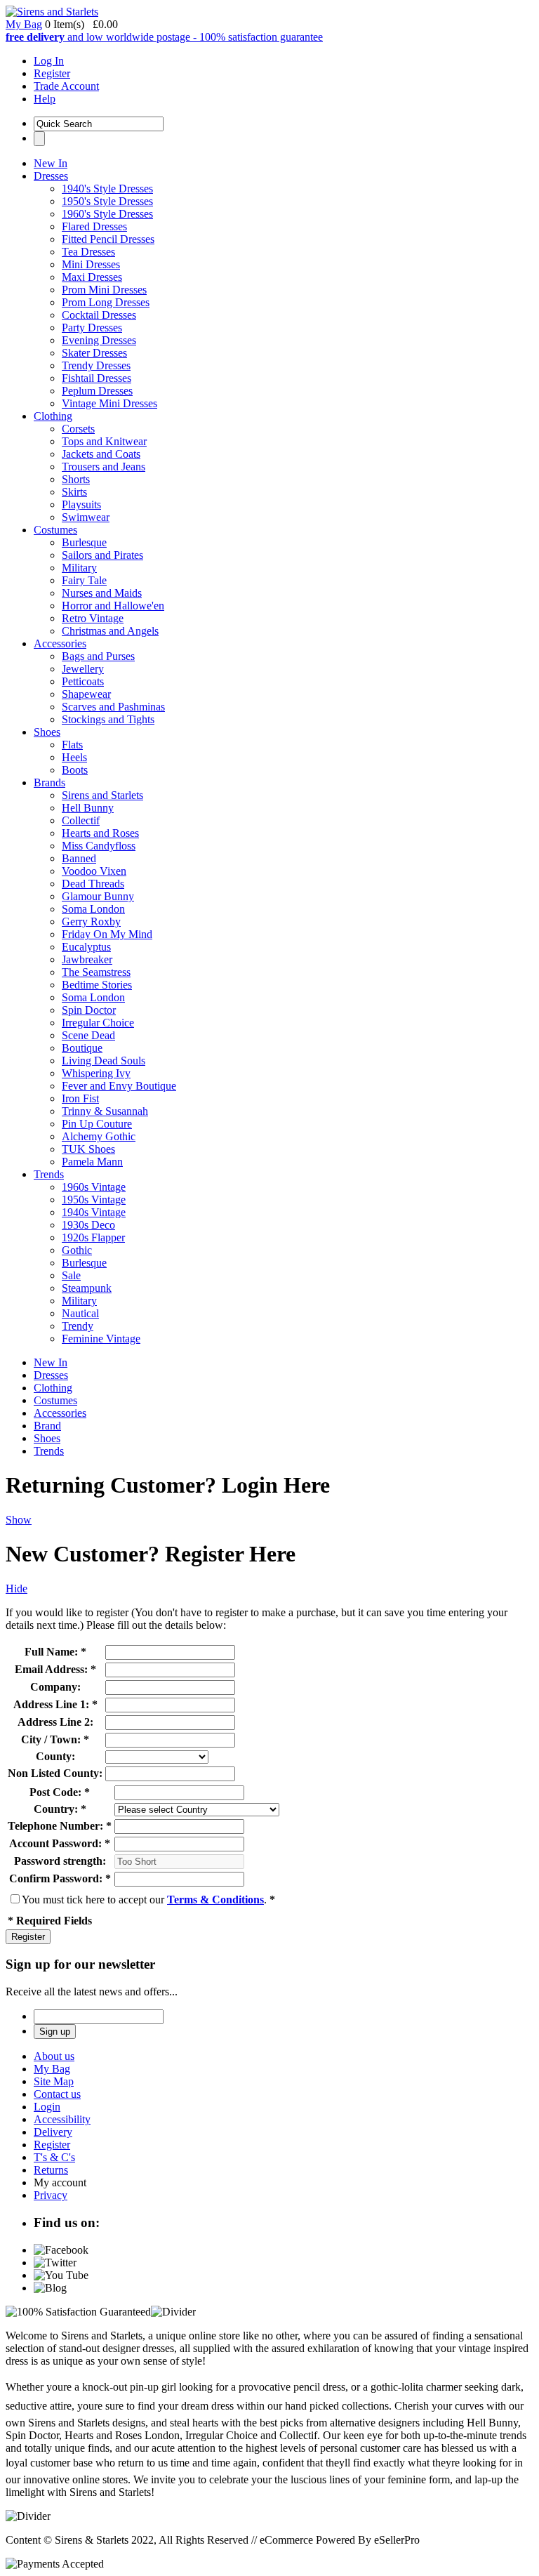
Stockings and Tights (108, 719)
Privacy (51, 2195)
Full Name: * (55, 1652)
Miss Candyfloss (99, 846)
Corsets (78, 429)
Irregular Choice (98, 1023)
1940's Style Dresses (107, 189)
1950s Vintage (94, 1200)
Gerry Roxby (91, 922)
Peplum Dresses (97, 391)
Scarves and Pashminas (113, 707)
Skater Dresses (94, 353)
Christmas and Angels (110, 631)
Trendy (78, 1326)
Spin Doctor (89, 1010)
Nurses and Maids (102, 593)
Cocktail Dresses (99, 315)
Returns (51, 2170)
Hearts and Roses (100, 833)
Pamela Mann (92, 1162)
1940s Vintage (94, 1212)
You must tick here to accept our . (148, 1900)
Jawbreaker (87, 959)
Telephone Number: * (60, 1826)
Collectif (81, 820)
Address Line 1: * (55, 1704)
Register (52, 73)
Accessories (60, 643)
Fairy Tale (84, 580)
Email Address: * (55, 1669)
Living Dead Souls (104, 1061)
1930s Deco (88, 1225)
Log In (49, 61)
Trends (49, 1174)
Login (47, 2107)
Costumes (55, 530)
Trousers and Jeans (104, 467)
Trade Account (66, 86)
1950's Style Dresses (107, 201)
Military (79, 568)
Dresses (51, 176)
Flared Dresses (94, 226)
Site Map (54, 2081)
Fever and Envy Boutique (119, 1086)
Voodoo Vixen (94, 871)
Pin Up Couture (97, 1124)
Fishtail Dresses (97, 378)
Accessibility (62, 2119)
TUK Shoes (88, 1149)
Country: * (60, 1809)
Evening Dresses (99, 340)
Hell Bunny (88, 808)
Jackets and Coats (101, 454)
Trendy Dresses (96, 365)
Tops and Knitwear (104, 441)
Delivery (53, 2132)
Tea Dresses (88, 252)
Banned (79, 858)
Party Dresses (92, 328)
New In (51, 163)
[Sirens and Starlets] (52, 12)
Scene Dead (88, 1035)
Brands (49, 782)
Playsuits (81, 504)
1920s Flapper (93, 1237)
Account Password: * (60, 1843)
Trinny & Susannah (105, 1111)
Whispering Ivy (96, 1073)
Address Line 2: (55, 1722)
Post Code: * (60, 1792)
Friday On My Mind (107, 934)
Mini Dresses (91, 264)
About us (54, 2056)
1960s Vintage (94, 1187)
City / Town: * (55, 1739)
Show (19, 1520)
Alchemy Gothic (99, 1136)
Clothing (53, 416)
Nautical (80, 1313)
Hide (16, 1588)
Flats (72, 745)
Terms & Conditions (215, 1900)
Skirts (74, 492)
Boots (75, 770)
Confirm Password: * (60, 1878)
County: (55, 1756)
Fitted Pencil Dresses (108, 239)
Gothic (77, 1250)
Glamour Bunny (98, 896)
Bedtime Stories (97, 985)
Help (45, 99)
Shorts (76, 479)
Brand (47, 1426)
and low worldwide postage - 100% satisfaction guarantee (164, 37)
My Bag (24, 24)
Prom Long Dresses (106, 302)
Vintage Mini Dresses (109, 403)
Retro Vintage (93, 618)
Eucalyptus (86, 947)
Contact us (57, 2094)
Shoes (47, 732)
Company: (55, 1687)
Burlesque (84, 542)
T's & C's (54, 2157)
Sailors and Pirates (102, 555)
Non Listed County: (55, 1773)
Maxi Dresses (92, 277)
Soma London (93, 909)
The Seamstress (96, 972)
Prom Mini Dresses (104, 290)
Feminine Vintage (101, 1339)
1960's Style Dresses (107, 214)
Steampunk (87, 1288)
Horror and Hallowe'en (113, 606)
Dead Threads (93, 884)
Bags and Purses (98, 656)
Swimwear (86, 517)
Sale (71, 1275)
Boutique (82, 1048)
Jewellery (83, 669)
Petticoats (83, 681)
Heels (74, 757)
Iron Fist (80, 1098)
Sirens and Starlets (102, 795)
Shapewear (86, 694)
